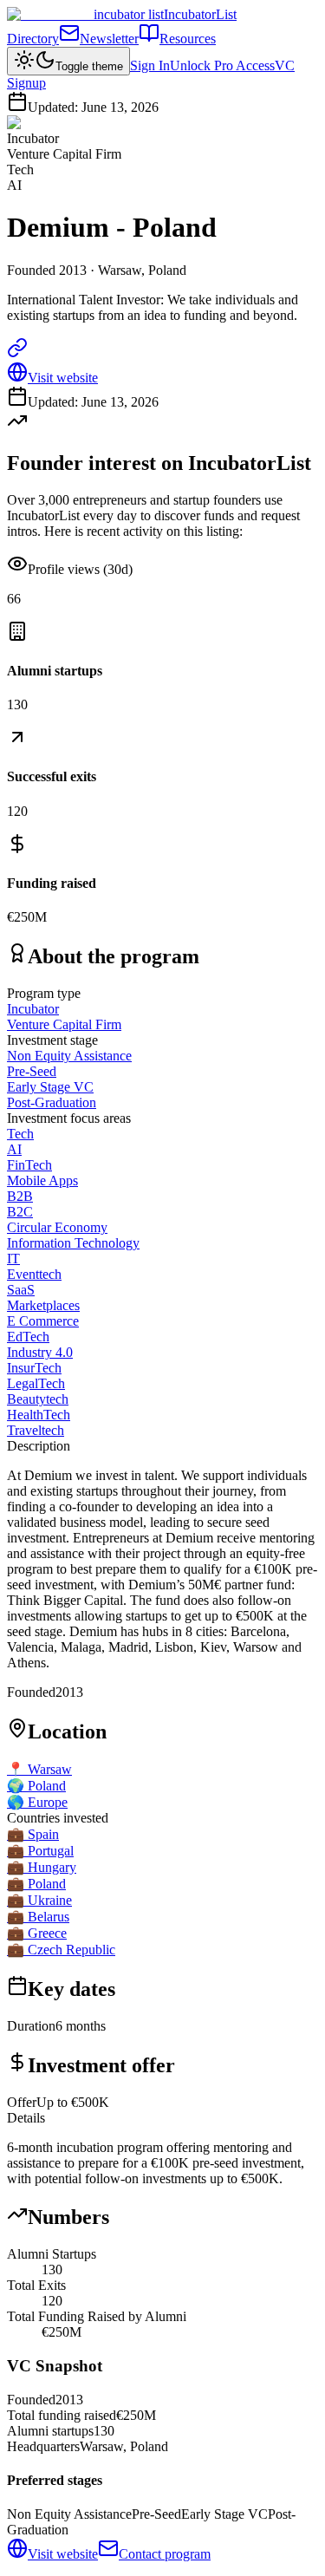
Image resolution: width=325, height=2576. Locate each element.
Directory (33, 39)
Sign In (150, 65)
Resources (188, 39)
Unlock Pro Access (222, 65)
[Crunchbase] (17, 353)
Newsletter (109, 39)
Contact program (165, 2554)
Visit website (63, 378)
